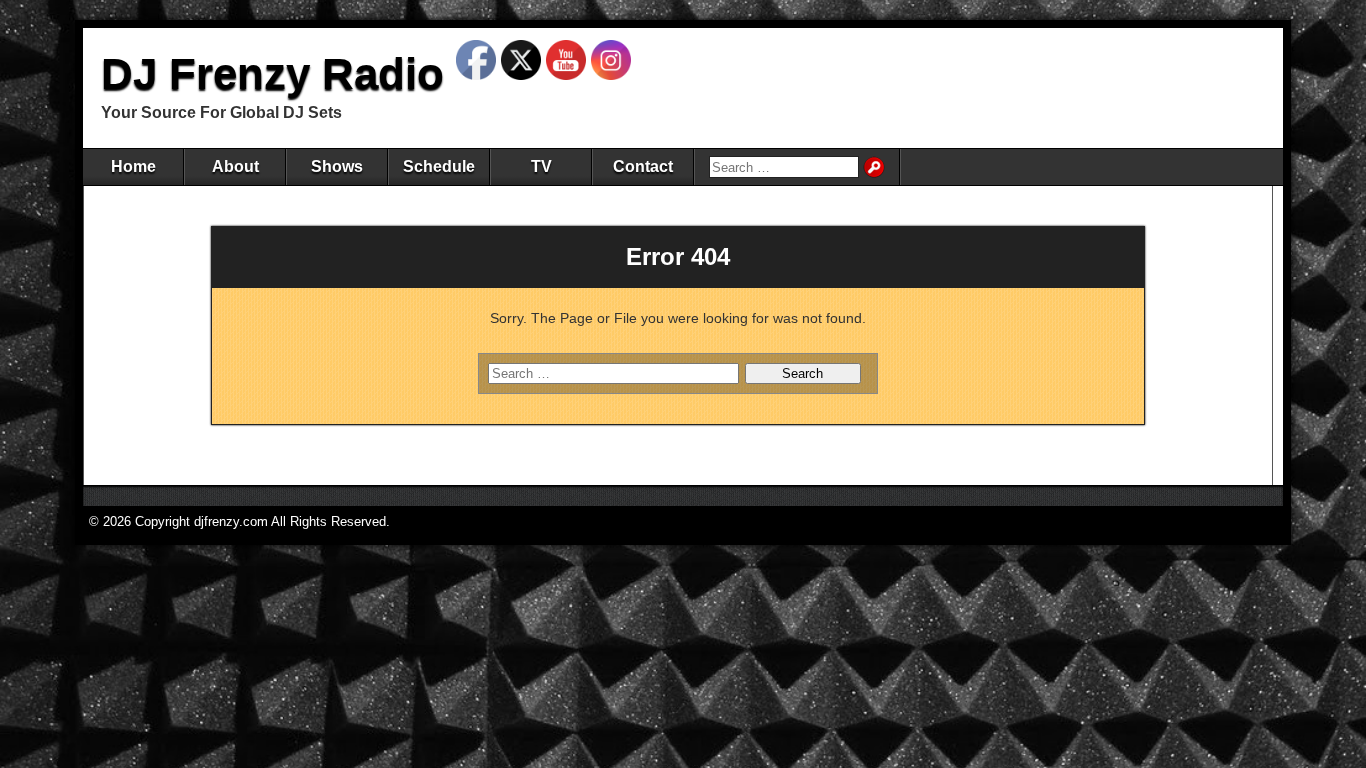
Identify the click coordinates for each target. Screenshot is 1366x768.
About (235, 166)
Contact (643, 166)
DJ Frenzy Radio (272, 73)
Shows (337, 166)
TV (541, 166)
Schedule (439, 166)
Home (133, 166)
